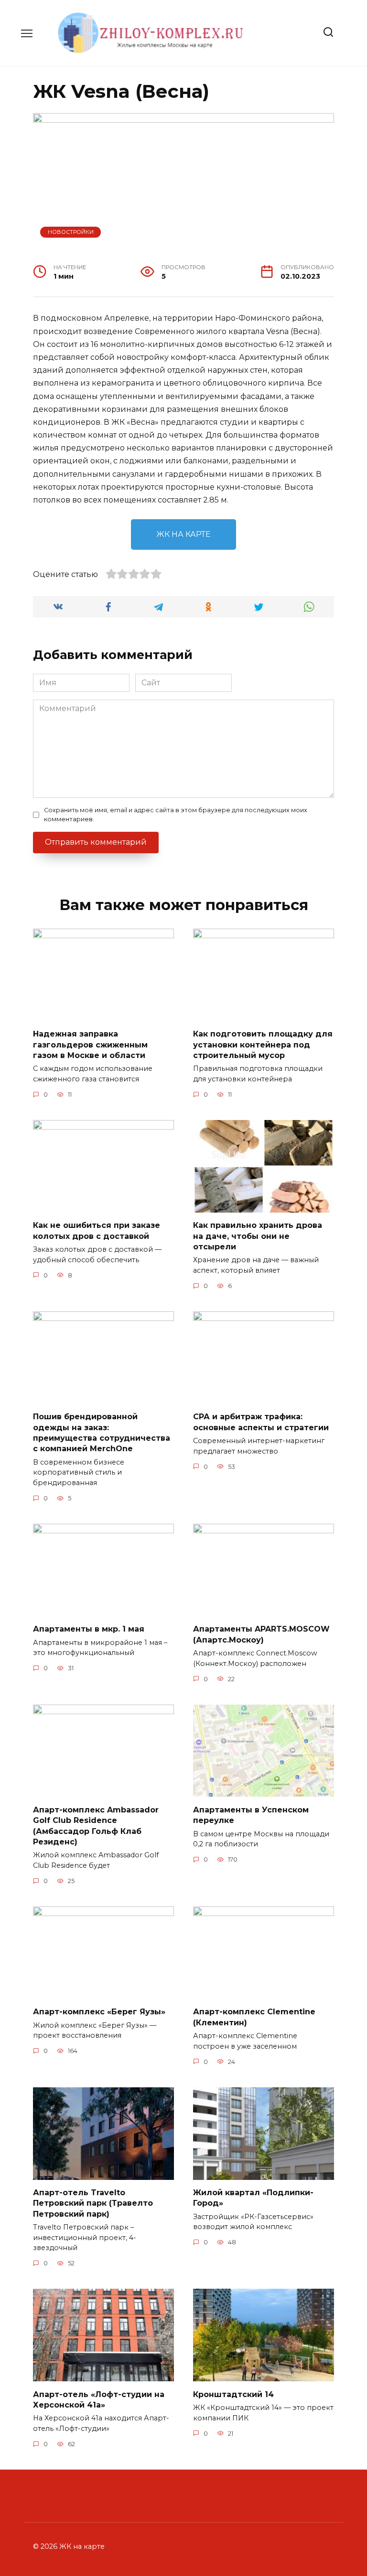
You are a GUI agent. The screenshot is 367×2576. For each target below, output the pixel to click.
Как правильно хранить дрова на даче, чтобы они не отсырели (258, 1236)
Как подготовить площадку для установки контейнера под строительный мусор (263, 1045)
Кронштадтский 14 (233, 2394)
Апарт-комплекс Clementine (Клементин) (254, 2017)
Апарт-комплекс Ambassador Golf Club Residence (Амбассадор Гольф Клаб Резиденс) (96, 1825)
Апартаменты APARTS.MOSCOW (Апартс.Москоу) (261, 1634)
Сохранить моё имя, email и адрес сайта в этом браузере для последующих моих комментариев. (176, 815)
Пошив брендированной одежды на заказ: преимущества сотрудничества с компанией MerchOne (102, 1433)
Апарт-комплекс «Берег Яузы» (99, 2012)
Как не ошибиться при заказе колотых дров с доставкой (97, 1230)
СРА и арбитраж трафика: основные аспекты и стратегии (261, 1422)
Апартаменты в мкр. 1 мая (89, 1629)
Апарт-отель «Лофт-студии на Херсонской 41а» (99, 2399)
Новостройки (71, 232)
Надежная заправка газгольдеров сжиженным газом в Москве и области (90, 1045)
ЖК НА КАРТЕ (183, 534)
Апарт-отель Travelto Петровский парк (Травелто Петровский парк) (93, 2203)
